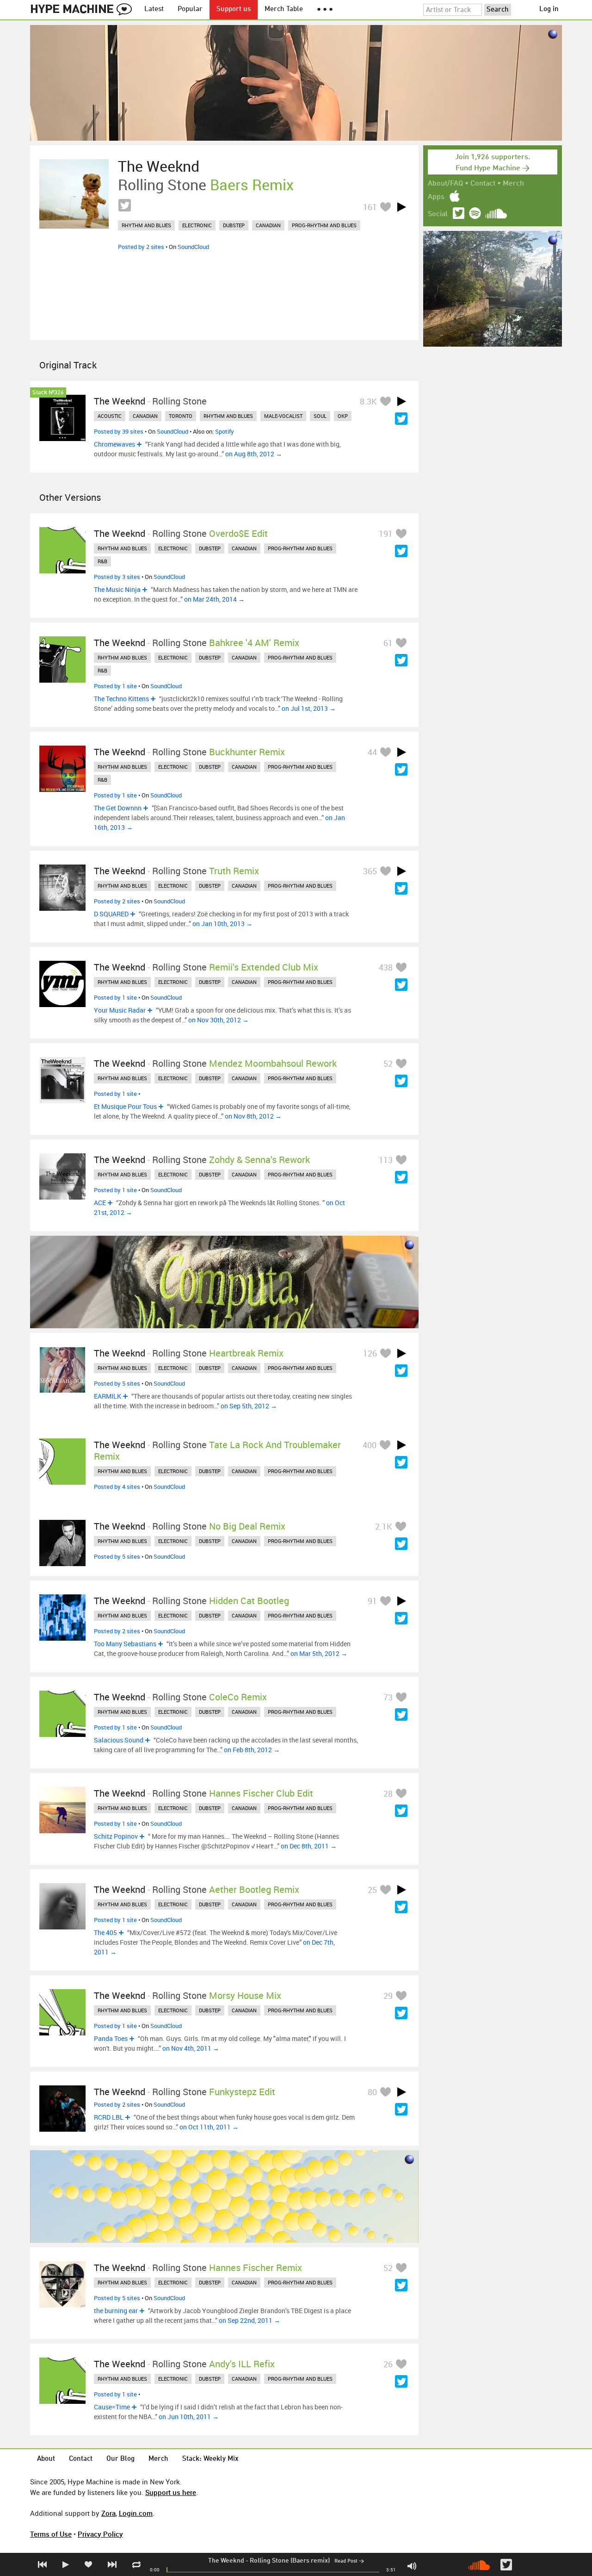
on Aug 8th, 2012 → (254, 454)
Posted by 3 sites (117, 577)
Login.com (136, 2513)
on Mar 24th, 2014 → (214, 599)
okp (343, 416)
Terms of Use (51, 2534)
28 (388, 1793)
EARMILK (108, 1396)
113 (386, 1160)
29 (388, 1996)
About (46, 2459)
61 (388, 643)
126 (370, 1353)
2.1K (384, 1526)
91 (372, 1601)
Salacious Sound (119, 1740)
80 (372, 2092)
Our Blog (120, 2459)
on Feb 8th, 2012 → (252, 1750)
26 (388, 2364)
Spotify (225, 431)
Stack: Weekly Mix (210, 2459)
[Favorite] (385, 207)
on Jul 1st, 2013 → (309, 708)
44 (372, 752)
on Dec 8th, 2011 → (309, 1846)
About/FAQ (445, 184)
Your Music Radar (120, 1010)
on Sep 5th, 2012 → (249, 1406)
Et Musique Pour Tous (125, 1106)
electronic (197, 225)
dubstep (234, 225)
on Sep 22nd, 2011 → (250, 2320)
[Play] (401, 207)
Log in (549, 9)
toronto (181, 416)
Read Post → (349, 2561)
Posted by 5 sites (117, 1383)
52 (388, 1064)
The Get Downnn (118, 808)
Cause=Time (112, 2407)
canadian (268, 225)
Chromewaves (114, 444)
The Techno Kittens (121, 699)
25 (372, 1890)
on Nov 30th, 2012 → (219, 1020)
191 (386, 534)
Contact (483, 184)
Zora (108, 2513)
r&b (102, 561)
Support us (234, 9)
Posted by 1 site (115, 686)
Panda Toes (111, 2038)
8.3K (368, 401)
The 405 (105, 1932)
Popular (190, 9)
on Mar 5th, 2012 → (319, 1653)
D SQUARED (111, 914)
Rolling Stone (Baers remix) (290, 2561)
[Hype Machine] (84, 10)
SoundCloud (193, 247)
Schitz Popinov (116, 1836)
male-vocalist (283, 416)
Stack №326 (48, 393)
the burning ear (116, 2311)
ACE (100, 1203)
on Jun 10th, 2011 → (189, 2417)
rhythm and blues (146, 225)
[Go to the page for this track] (74, 194)
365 (370, 871)
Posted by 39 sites (119, 431)
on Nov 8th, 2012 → (253, 1116)
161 (370, 207)
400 (370, 1445)
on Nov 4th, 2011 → (191, 2048)
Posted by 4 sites (117, 1487)
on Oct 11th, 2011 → (209, 2127)
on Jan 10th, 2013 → (222, 924)
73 (388, 1697)
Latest (154, 9)
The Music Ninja (117, 589)
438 (386, 967)
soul (320, 416)
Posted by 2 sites (141, 247)
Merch (513, 184)
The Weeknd (226, 2561)
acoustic (110, 416)
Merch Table (284, 9)
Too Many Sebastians (125, 1644)
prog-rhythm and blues (324, 225)
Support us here (171, 2492)
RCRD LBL (109, 2117)
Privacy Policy (100, 2534)
